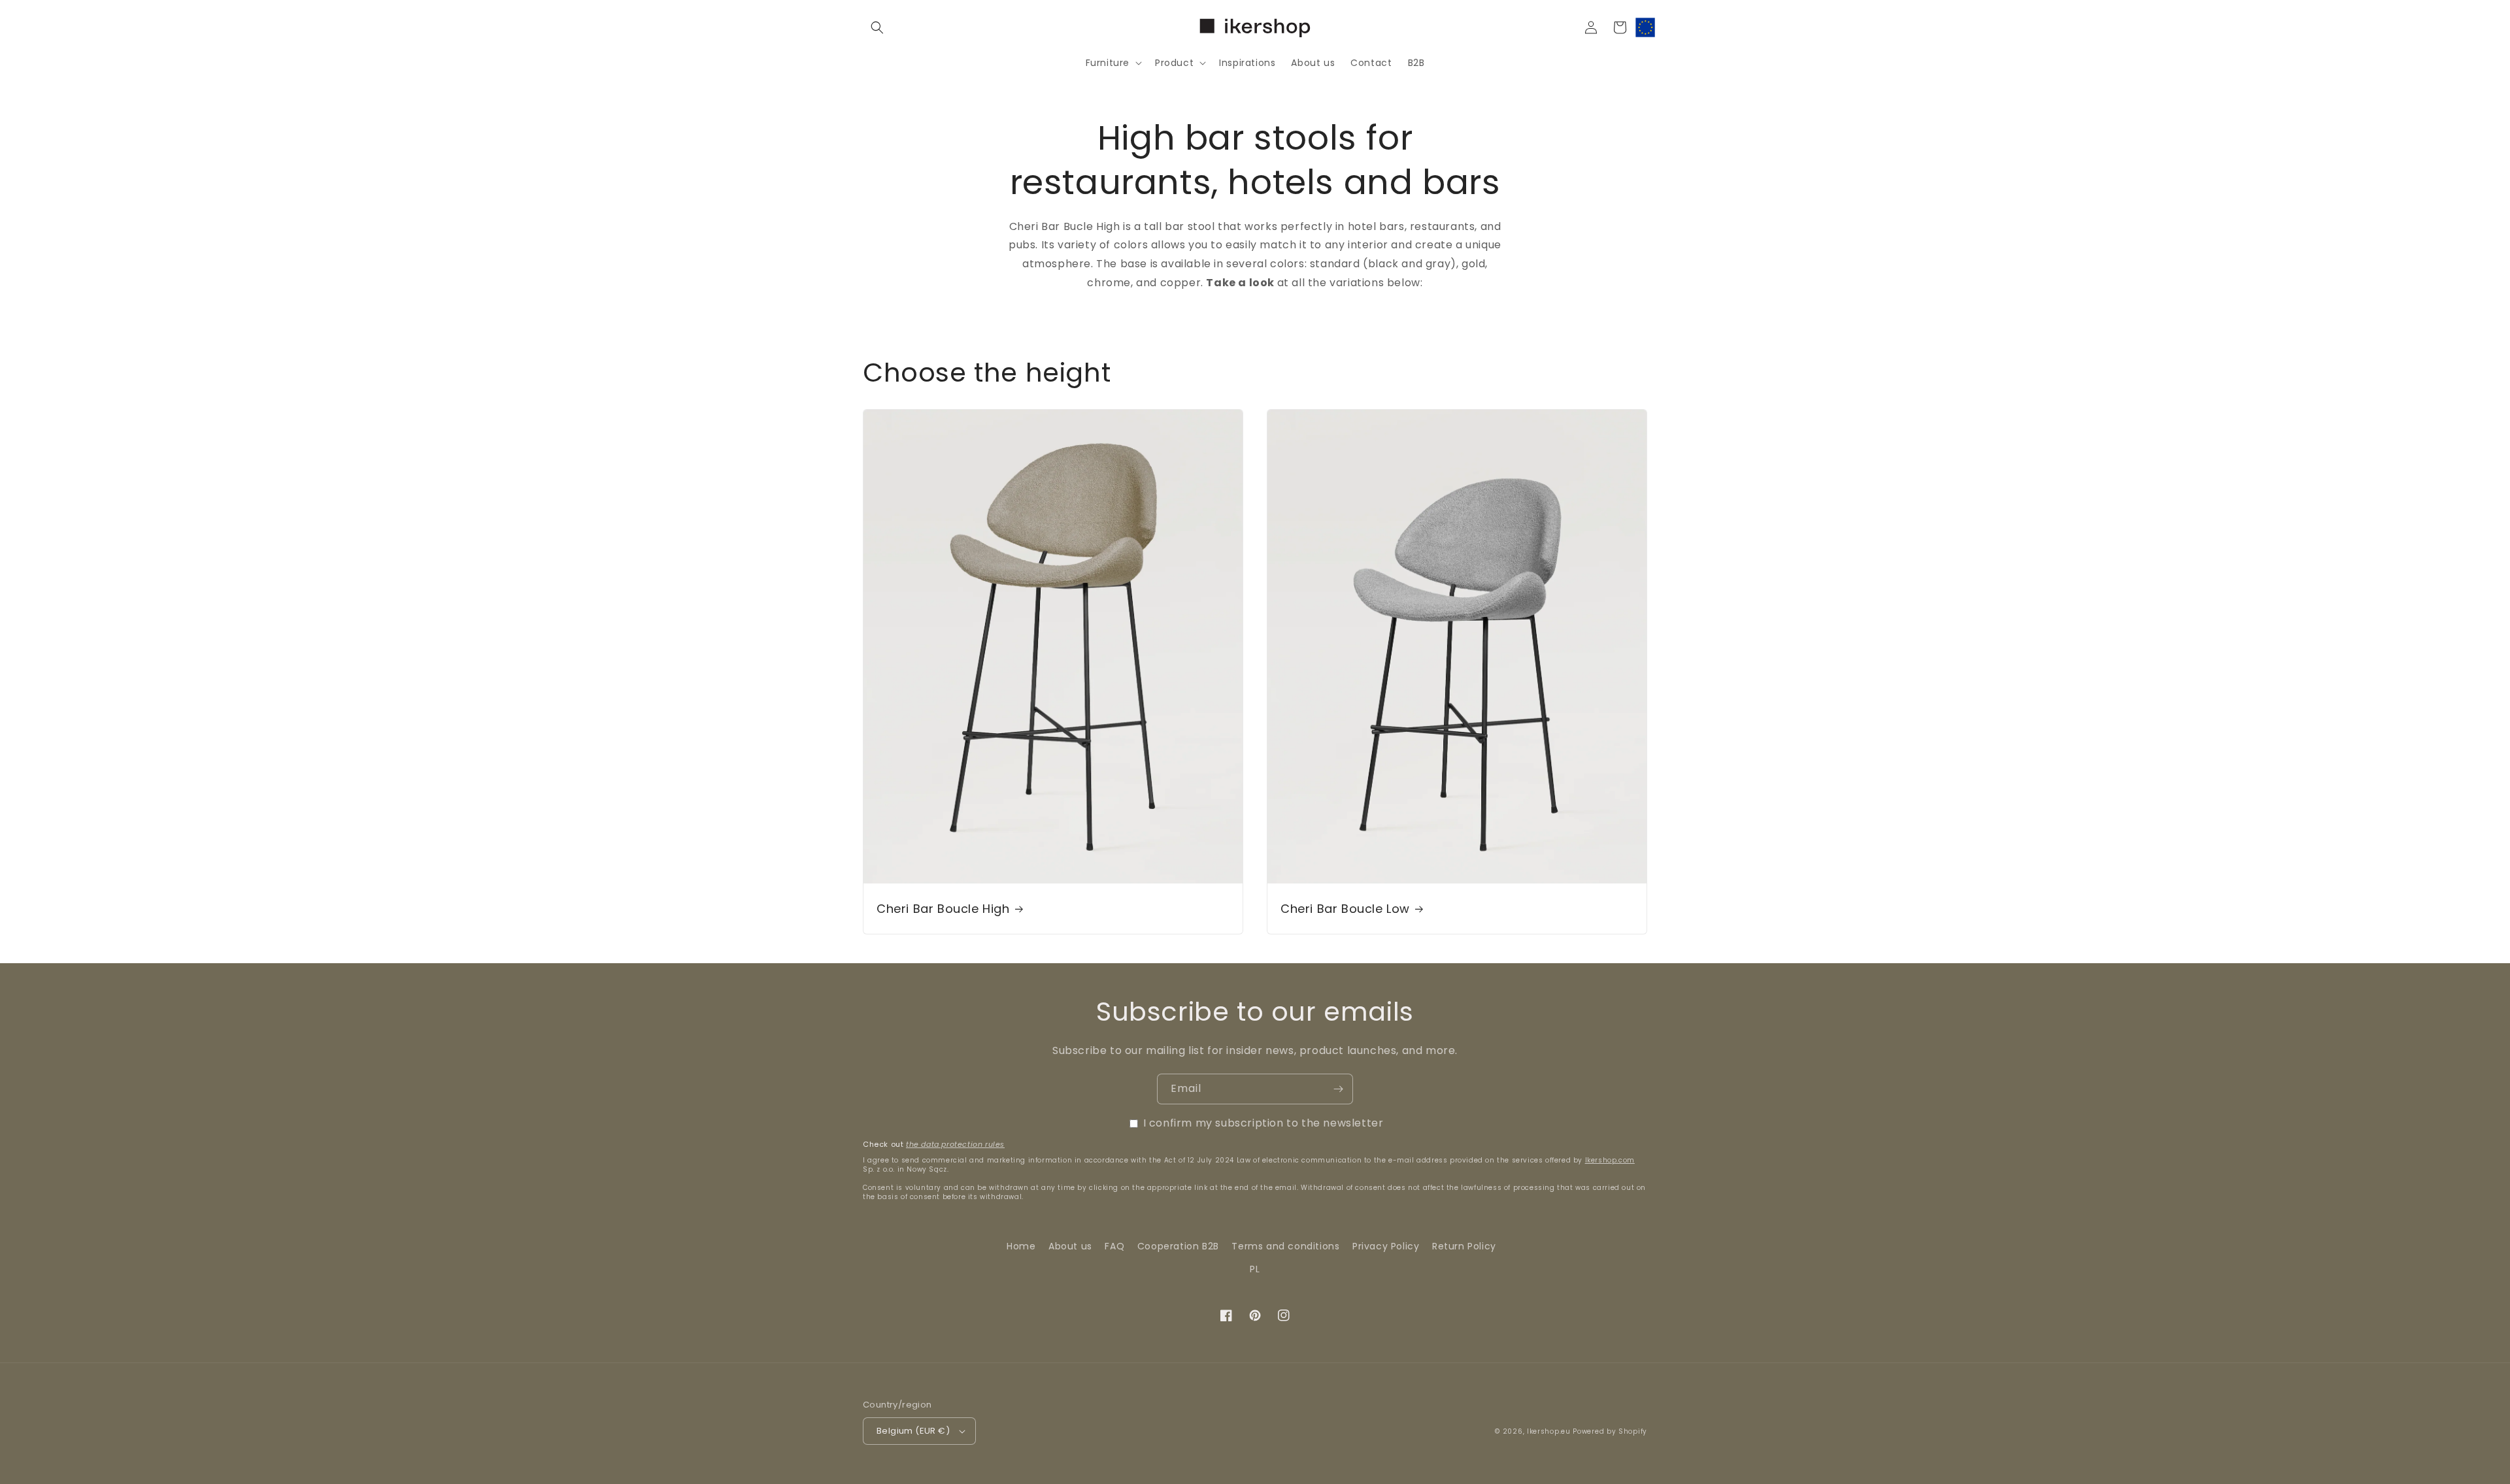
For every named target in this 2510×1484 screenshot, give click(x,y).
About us (1070, 1246)
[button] (877, 27)
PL (1255, 1269)
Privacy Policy (1386, 1246)
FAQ (1114, 1246)
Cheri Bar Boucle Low (1345, 909)
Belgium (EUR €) (913, 1431)
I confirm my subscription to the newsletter (1263, 1123)
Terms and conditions (1285, 1246)
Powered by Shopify (1610, 1431)
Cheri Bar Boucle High (943, 909)
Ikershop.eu (1549, 1431)
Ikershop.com (1610, 1160)
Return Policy (1464, 1246)
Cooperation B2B (1178, 1246)
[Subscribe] (1338, 1089)
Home (1021, 1246)
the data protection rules (955, 1144)
